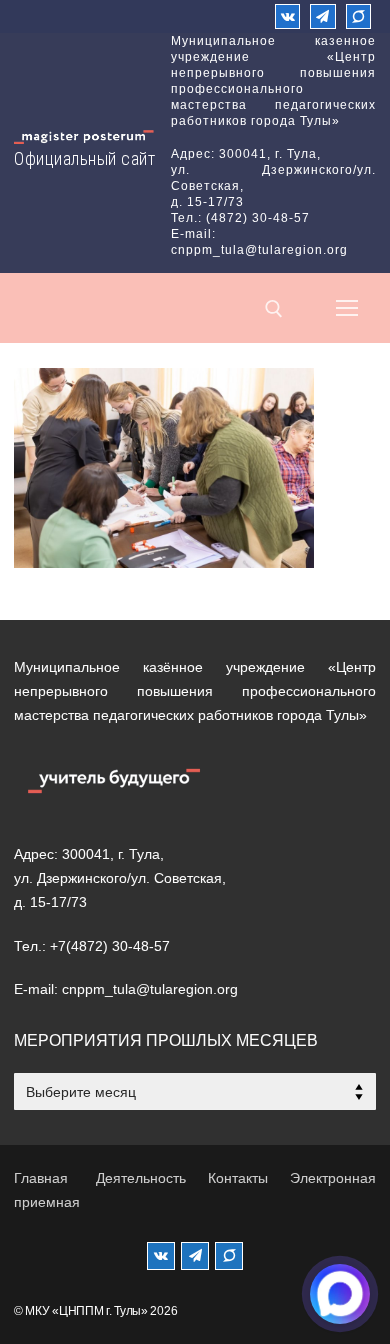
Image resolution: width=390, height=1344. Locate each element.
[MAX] (229, 1256)
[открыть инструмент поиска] (274, 309)
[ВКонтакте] (287, 16)
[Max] (358, 16)
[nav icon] (347, 308)
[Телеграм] (322, 16)
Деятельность (141, 1178)
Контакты (238, 1178)
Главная (41, 1178)
